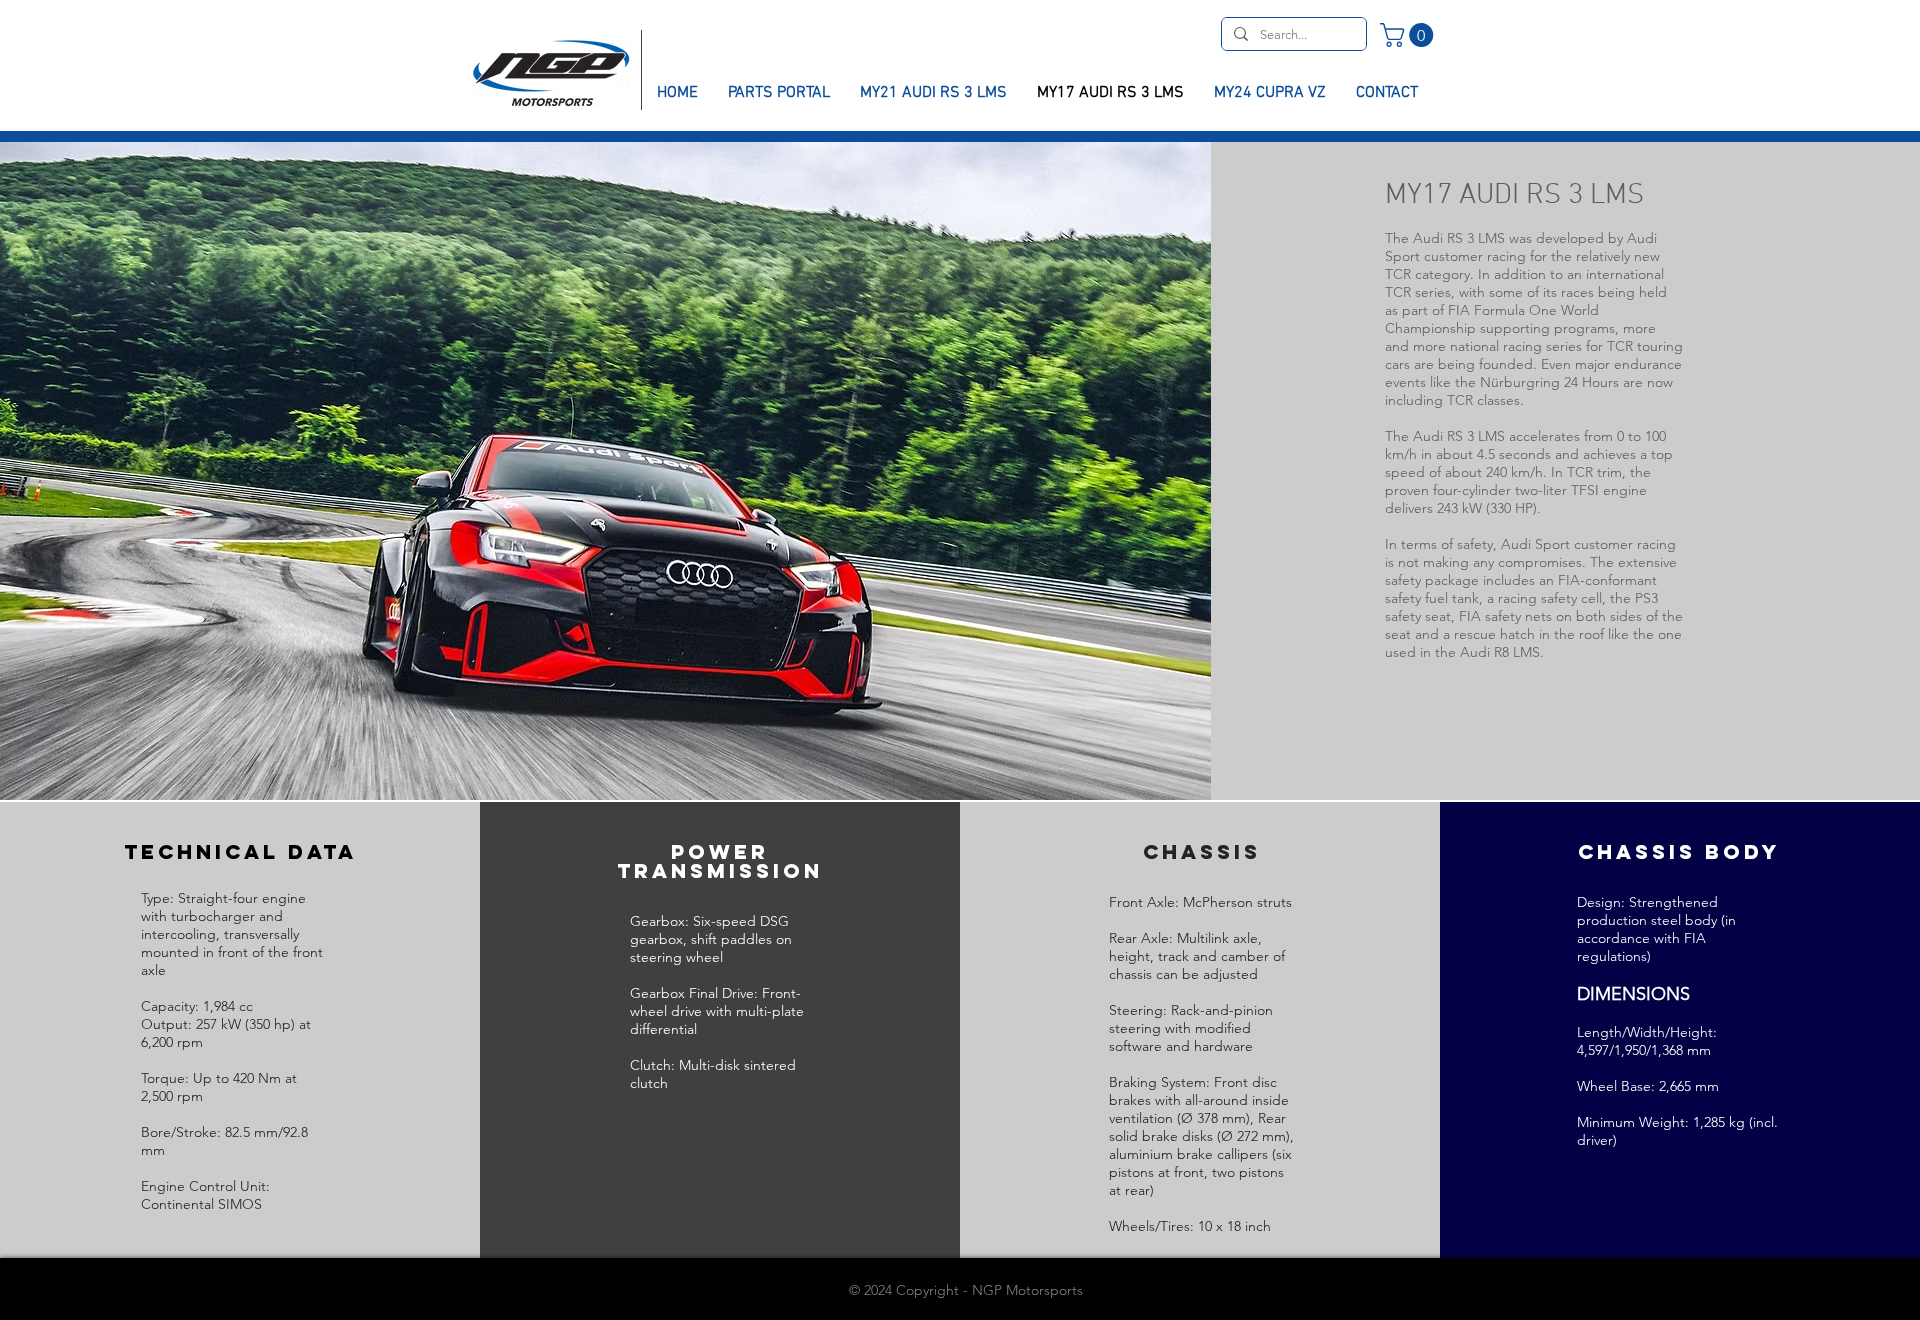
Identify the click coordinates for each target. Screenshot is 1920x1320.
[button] (1409, 35)
